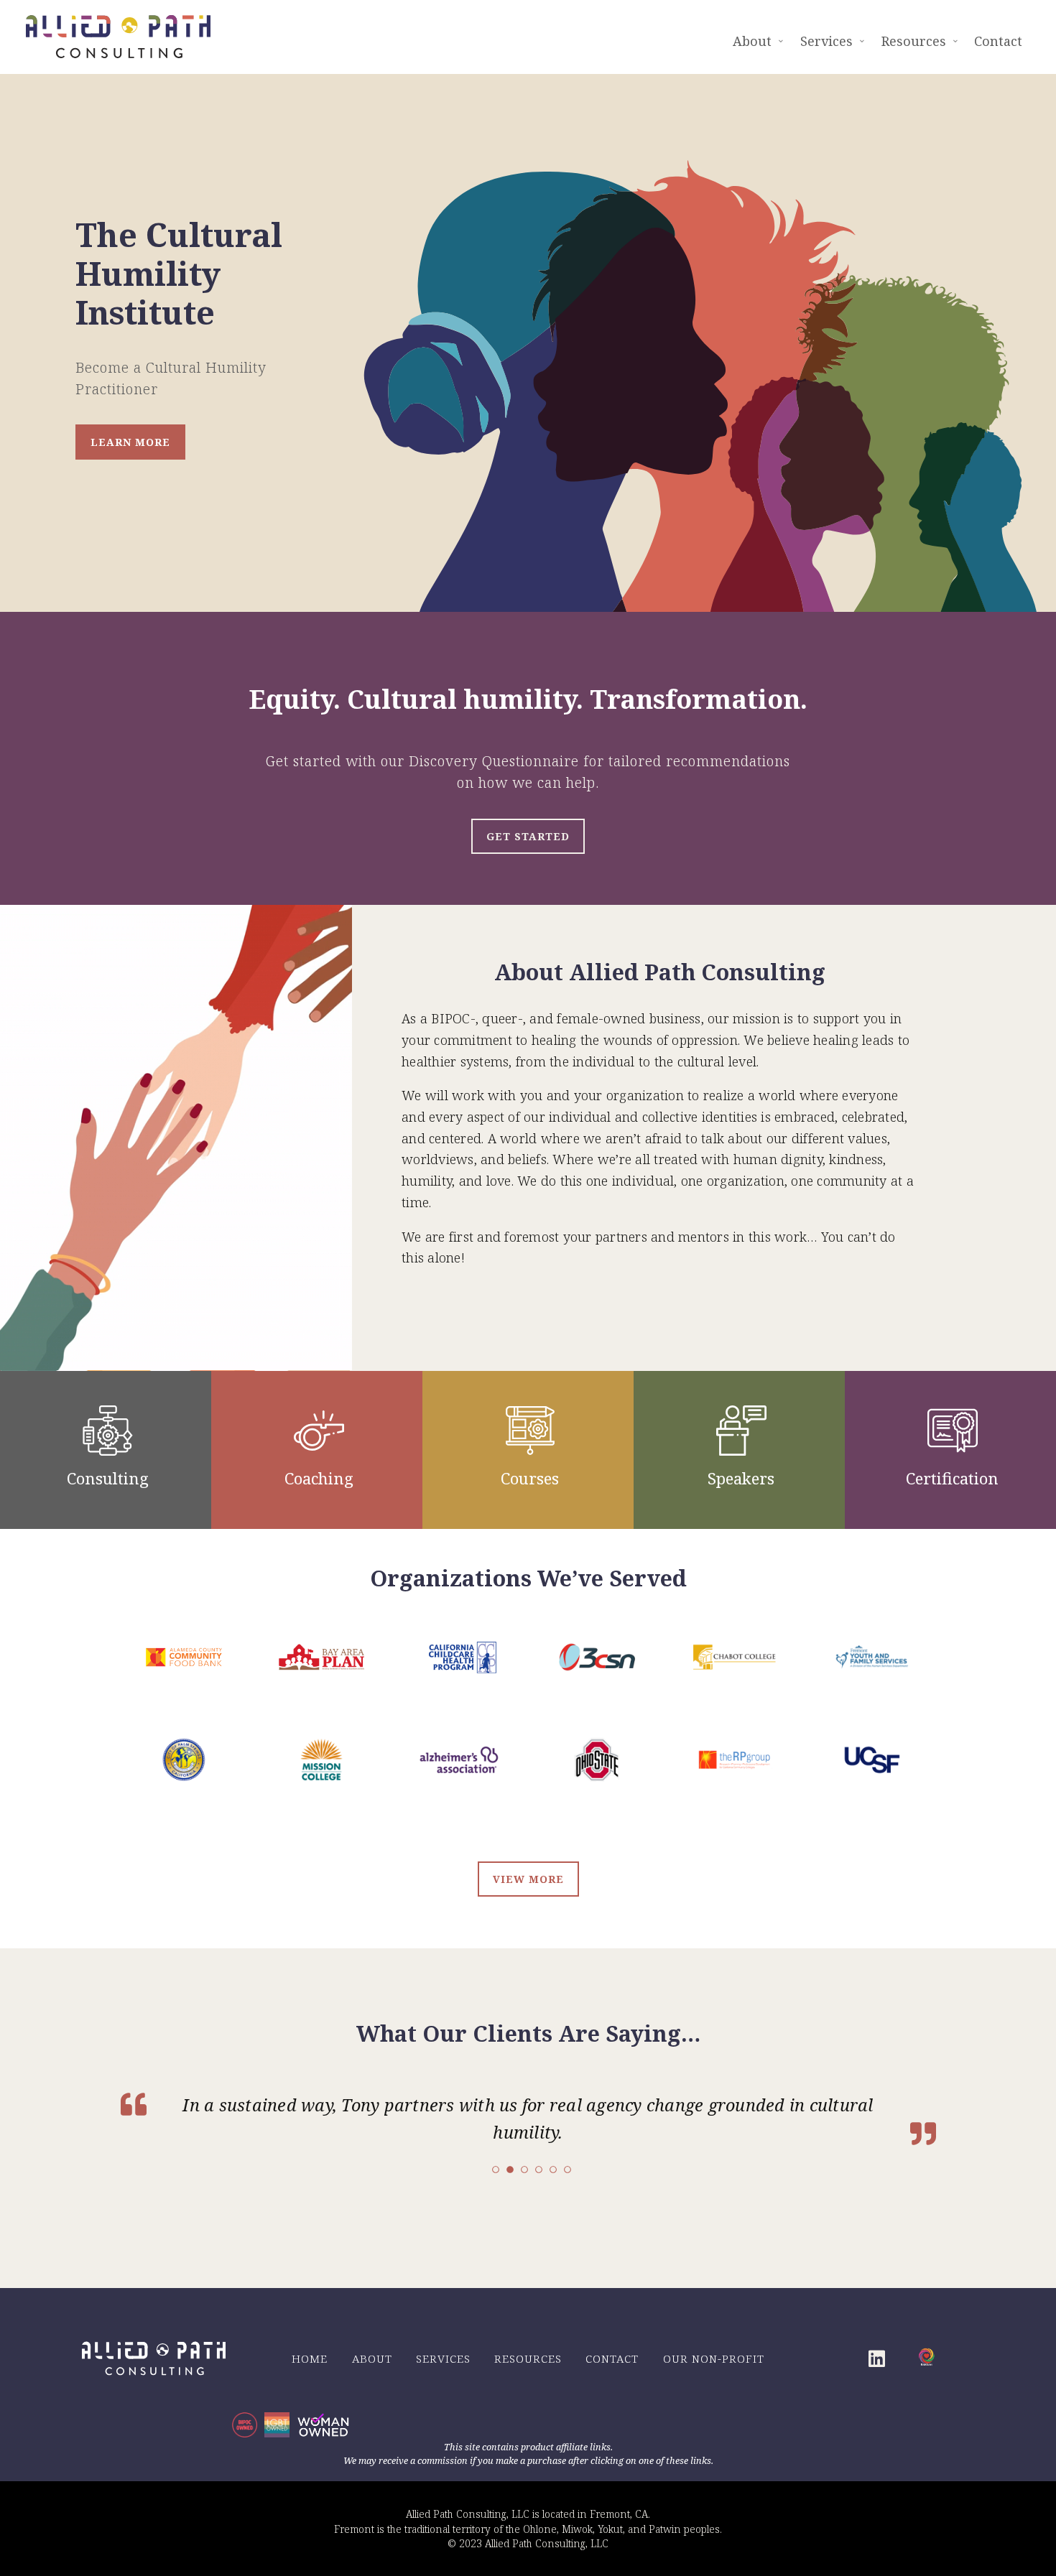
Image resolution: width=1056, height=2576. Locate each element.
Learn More (130, 442)
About (372, 2357)
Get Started (528, 836)
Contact (612, 2357)
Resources (528, 2357)
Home (310, 2357)
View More (528, 1879)
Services (443, 2357)
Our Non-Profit (714, 2357)
